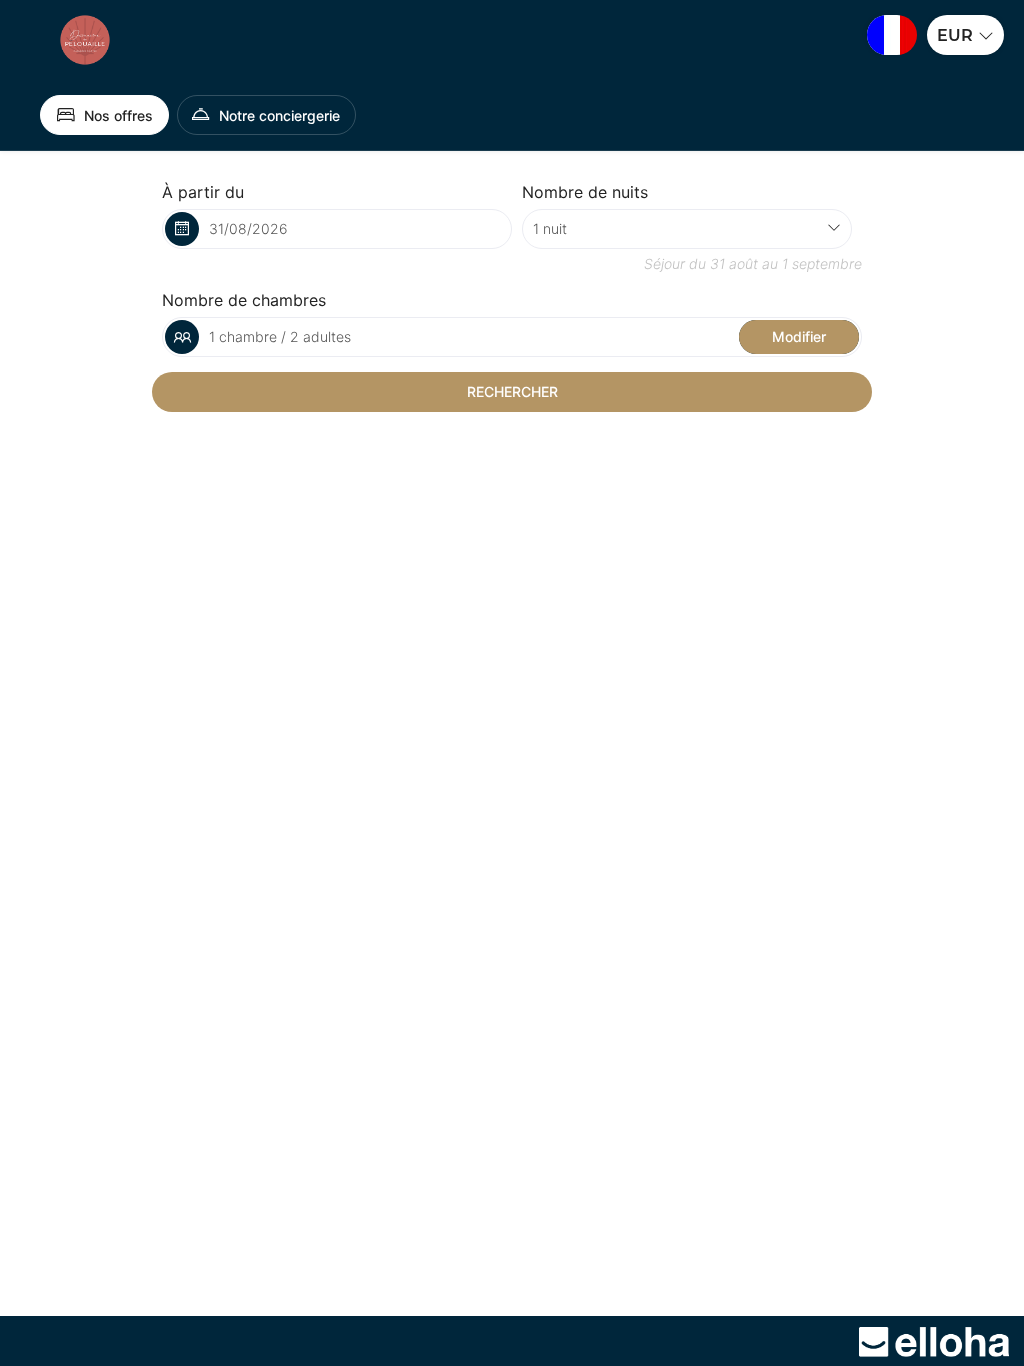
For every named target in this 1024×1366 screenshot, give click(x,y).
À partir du (203, 192)
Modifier (799, 336)
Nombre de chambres (244, 300)
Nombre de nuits (585, 192)
